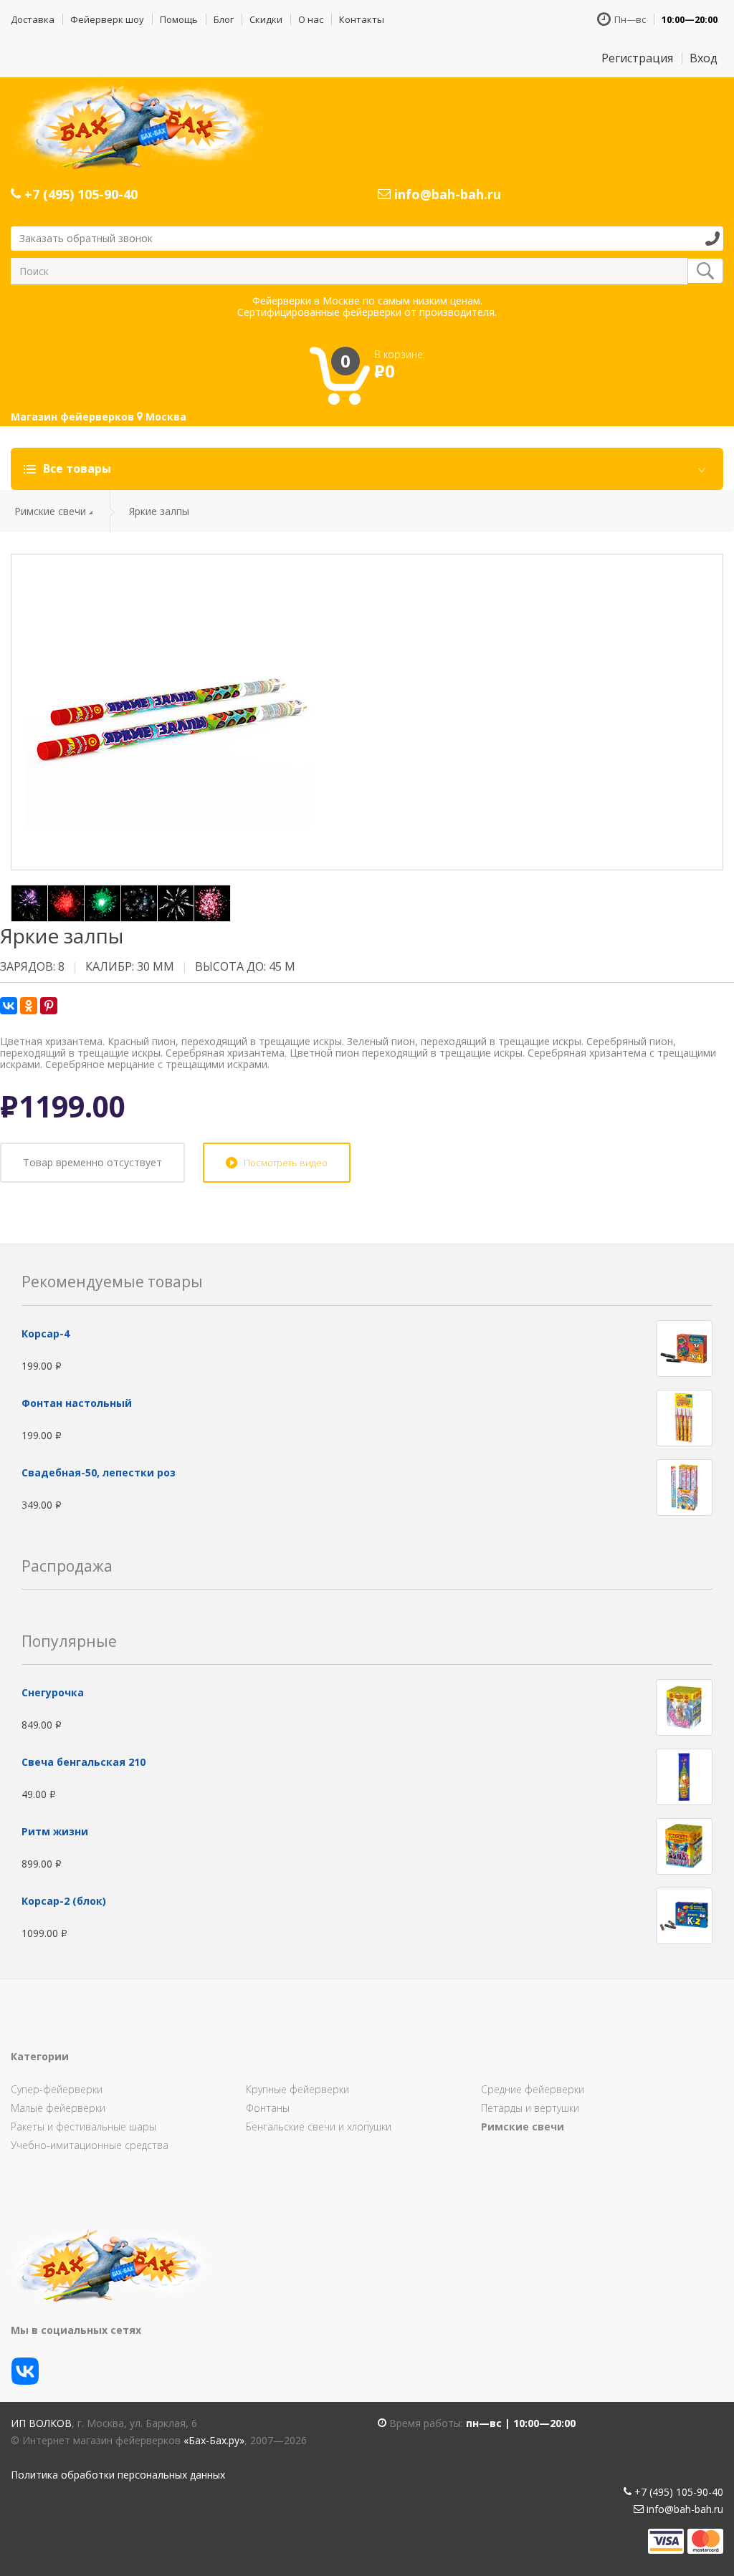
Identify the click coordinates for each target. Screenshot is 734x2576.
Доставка (33, 19)
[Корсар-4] (684, 1347)
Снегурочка (53, 1692)
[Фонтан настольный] (684, 1417)
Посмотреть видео (286, 1163)
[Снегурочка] (684, 1706)
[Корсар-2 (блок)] (684, 1914)
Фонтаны (268, 2108)
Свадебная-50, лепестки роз (99, 1472)
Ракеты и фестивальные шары (84, 2126)
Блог (224, 19)
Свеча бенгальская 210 (84, 1762)
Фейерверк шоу (107, 19)
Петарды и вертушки (530, 2108)
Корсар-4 (46, 1333)
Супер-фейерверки (57, 2089)
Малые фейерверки (58, 2108)
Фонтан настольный (77, 1403)
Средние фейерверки (533, 2089)
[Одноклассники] (29, 1006)
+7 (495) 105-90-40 (79, 194)
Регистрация (637, 58)
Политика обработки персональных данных (118, 2475)
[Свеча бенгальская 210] (684, 1775)
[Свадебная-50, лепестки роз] (684, 1486)
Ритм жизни (55, 1831)
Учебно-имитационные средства (90, 2145)
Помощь (179, 19)
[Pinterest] (49, 1006)
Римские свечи (50, 511)
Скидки (266, 19)
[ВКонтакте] (9, 1006)
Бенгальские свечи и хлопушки (319, 2126)
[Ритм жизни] (684, 1845)
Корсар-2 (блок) (64, 1901)
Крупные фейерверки (297, 2089)
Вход (704, 58)
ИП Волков (41, 2423)
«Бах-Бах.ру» (214, 2440)
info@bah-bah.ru (446, 194)
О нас (311, 19)
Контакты (362, 19)
